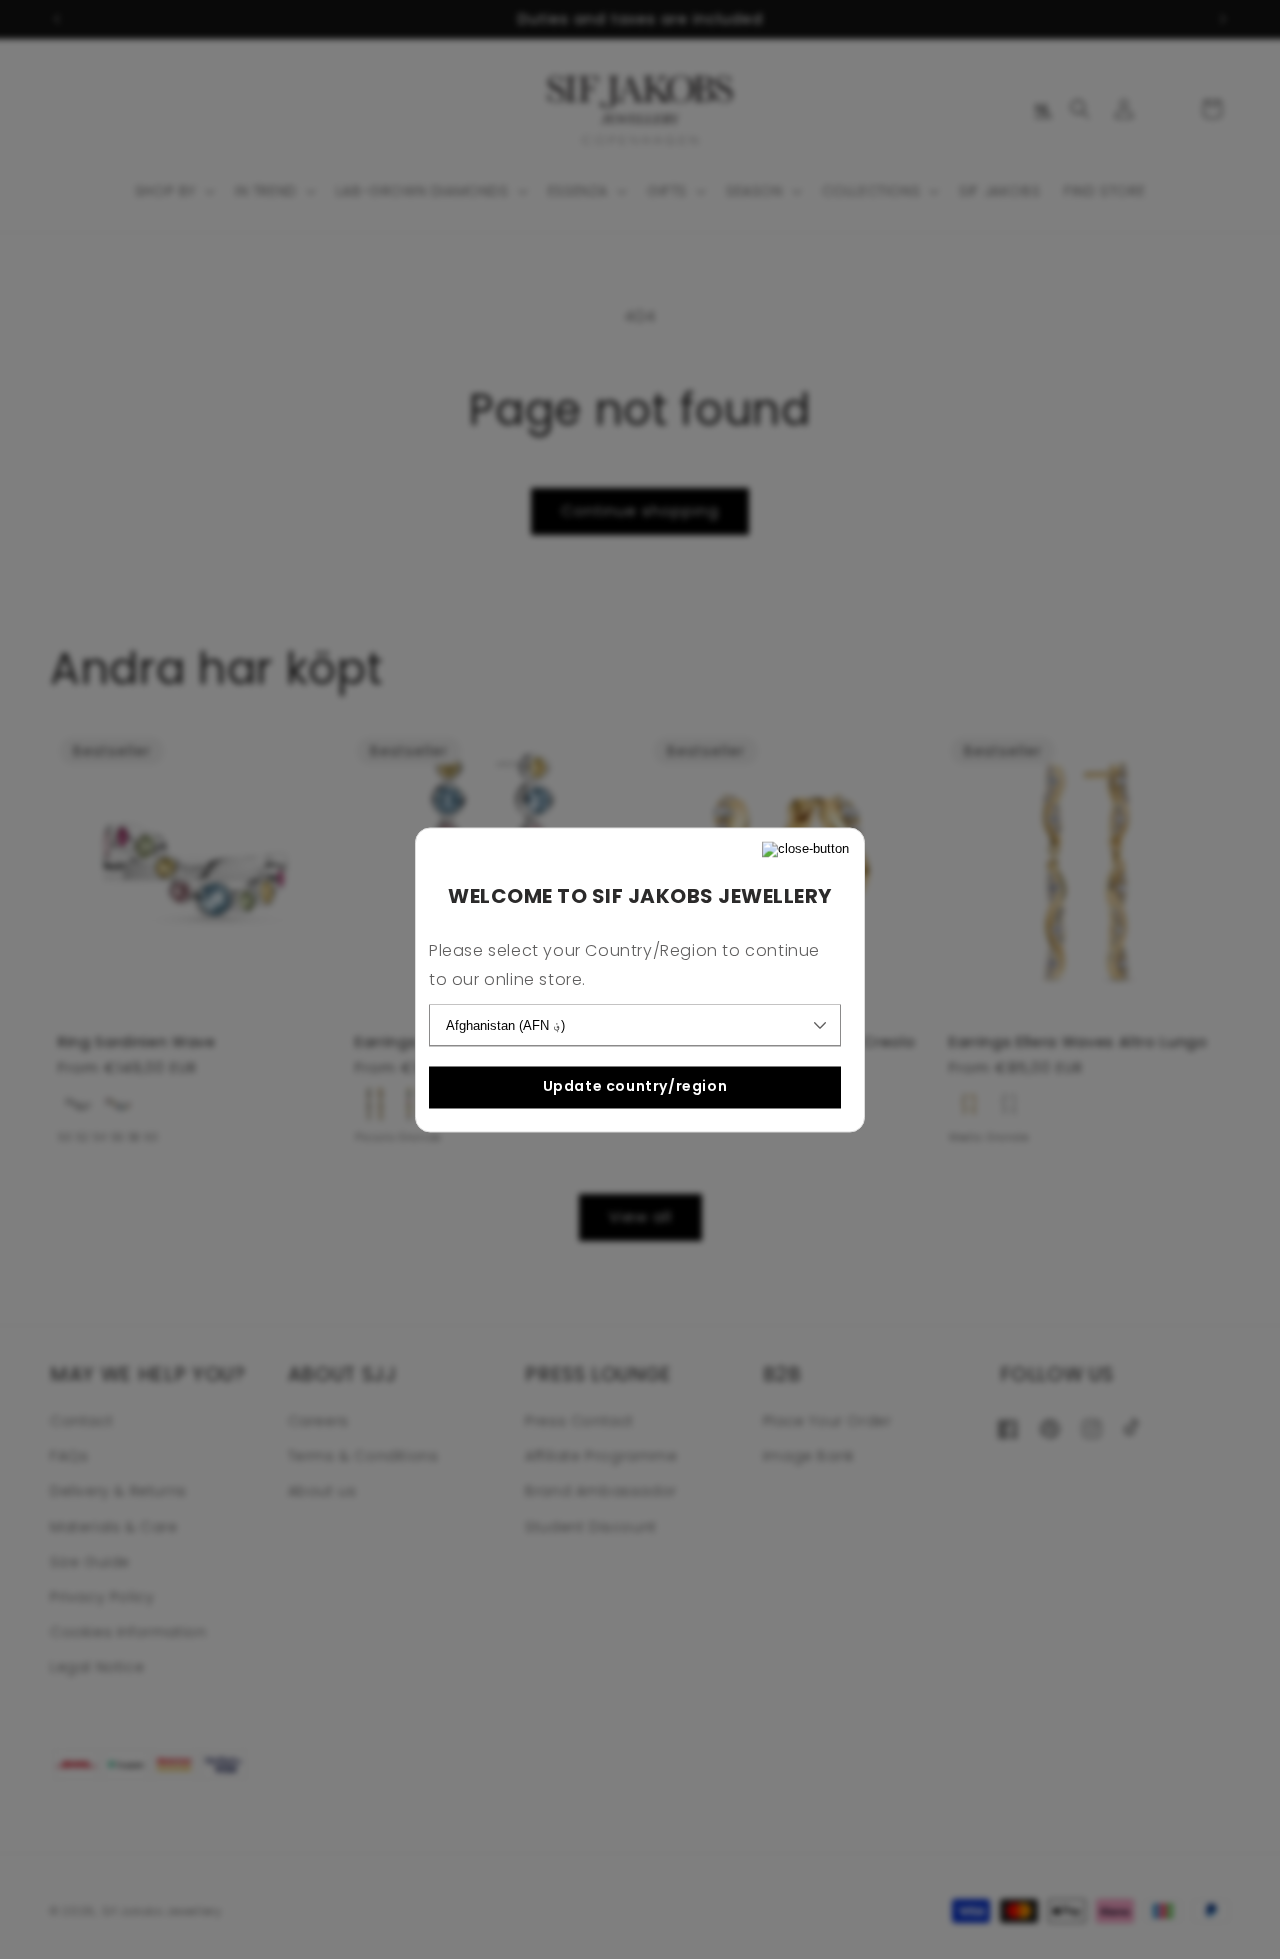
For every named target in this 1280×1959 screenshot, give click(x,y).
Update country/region (635, 1087)
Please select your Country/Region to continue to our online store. (624, 965)
